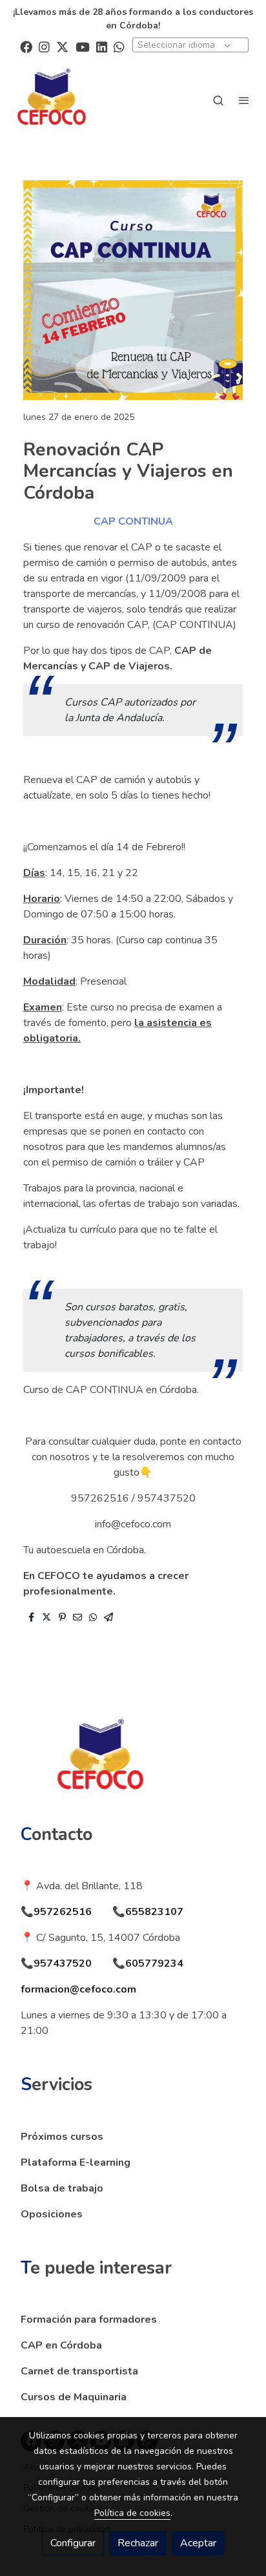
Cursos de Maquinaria (74, 2397)
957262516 (63, 1912)
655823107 (154, 1912)
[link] (52, 100)
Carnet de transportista (79, 2371)
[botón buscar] (218, 100)
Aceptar (198, 2543)
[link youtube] (83, 46)
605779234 (154, 1963)
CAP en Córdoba (61, 2345)
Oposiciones (52, 2214)
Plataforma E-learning (76, 2162)
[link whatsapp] (119, 46)
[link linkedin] (102, 46)
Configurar (73, 2543)
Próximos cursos (62, 2137)
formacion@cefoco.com (78, 1989)
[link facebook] (26, 46)
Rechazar (138, 2543)
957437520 (63, 1963)
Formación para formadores (89, 2319)
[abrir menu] (244, 100)
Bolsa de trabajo (62, 2188)
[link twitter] (62, 46)
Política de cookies (132, 2513)
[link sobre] (133, 1766)
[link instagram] (44, 46)
